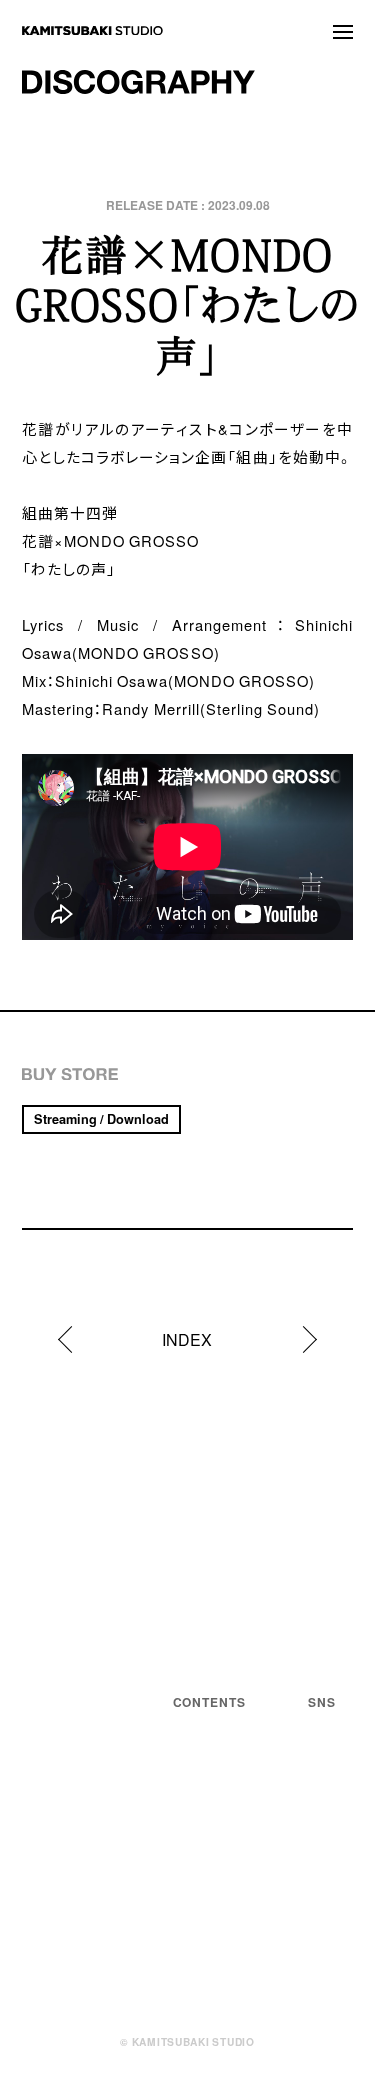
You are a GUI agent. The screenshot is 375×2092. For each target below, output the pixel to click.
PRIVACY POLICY (83, 1806)
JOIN (192, 1987)
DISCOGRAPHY (232, 1857)
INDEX (187, 1339)
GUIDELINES (72, 1824)
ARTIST (202, 1831)
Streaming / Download (101, 1118)
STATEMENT (221, 1753)
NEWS (197, 1727)
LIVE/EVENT (221, 1779)
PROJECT (211, 1909)
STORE (201, 1883)
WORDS (203, 1935)
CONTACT (211, 1961)
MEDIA (199, 1805)
